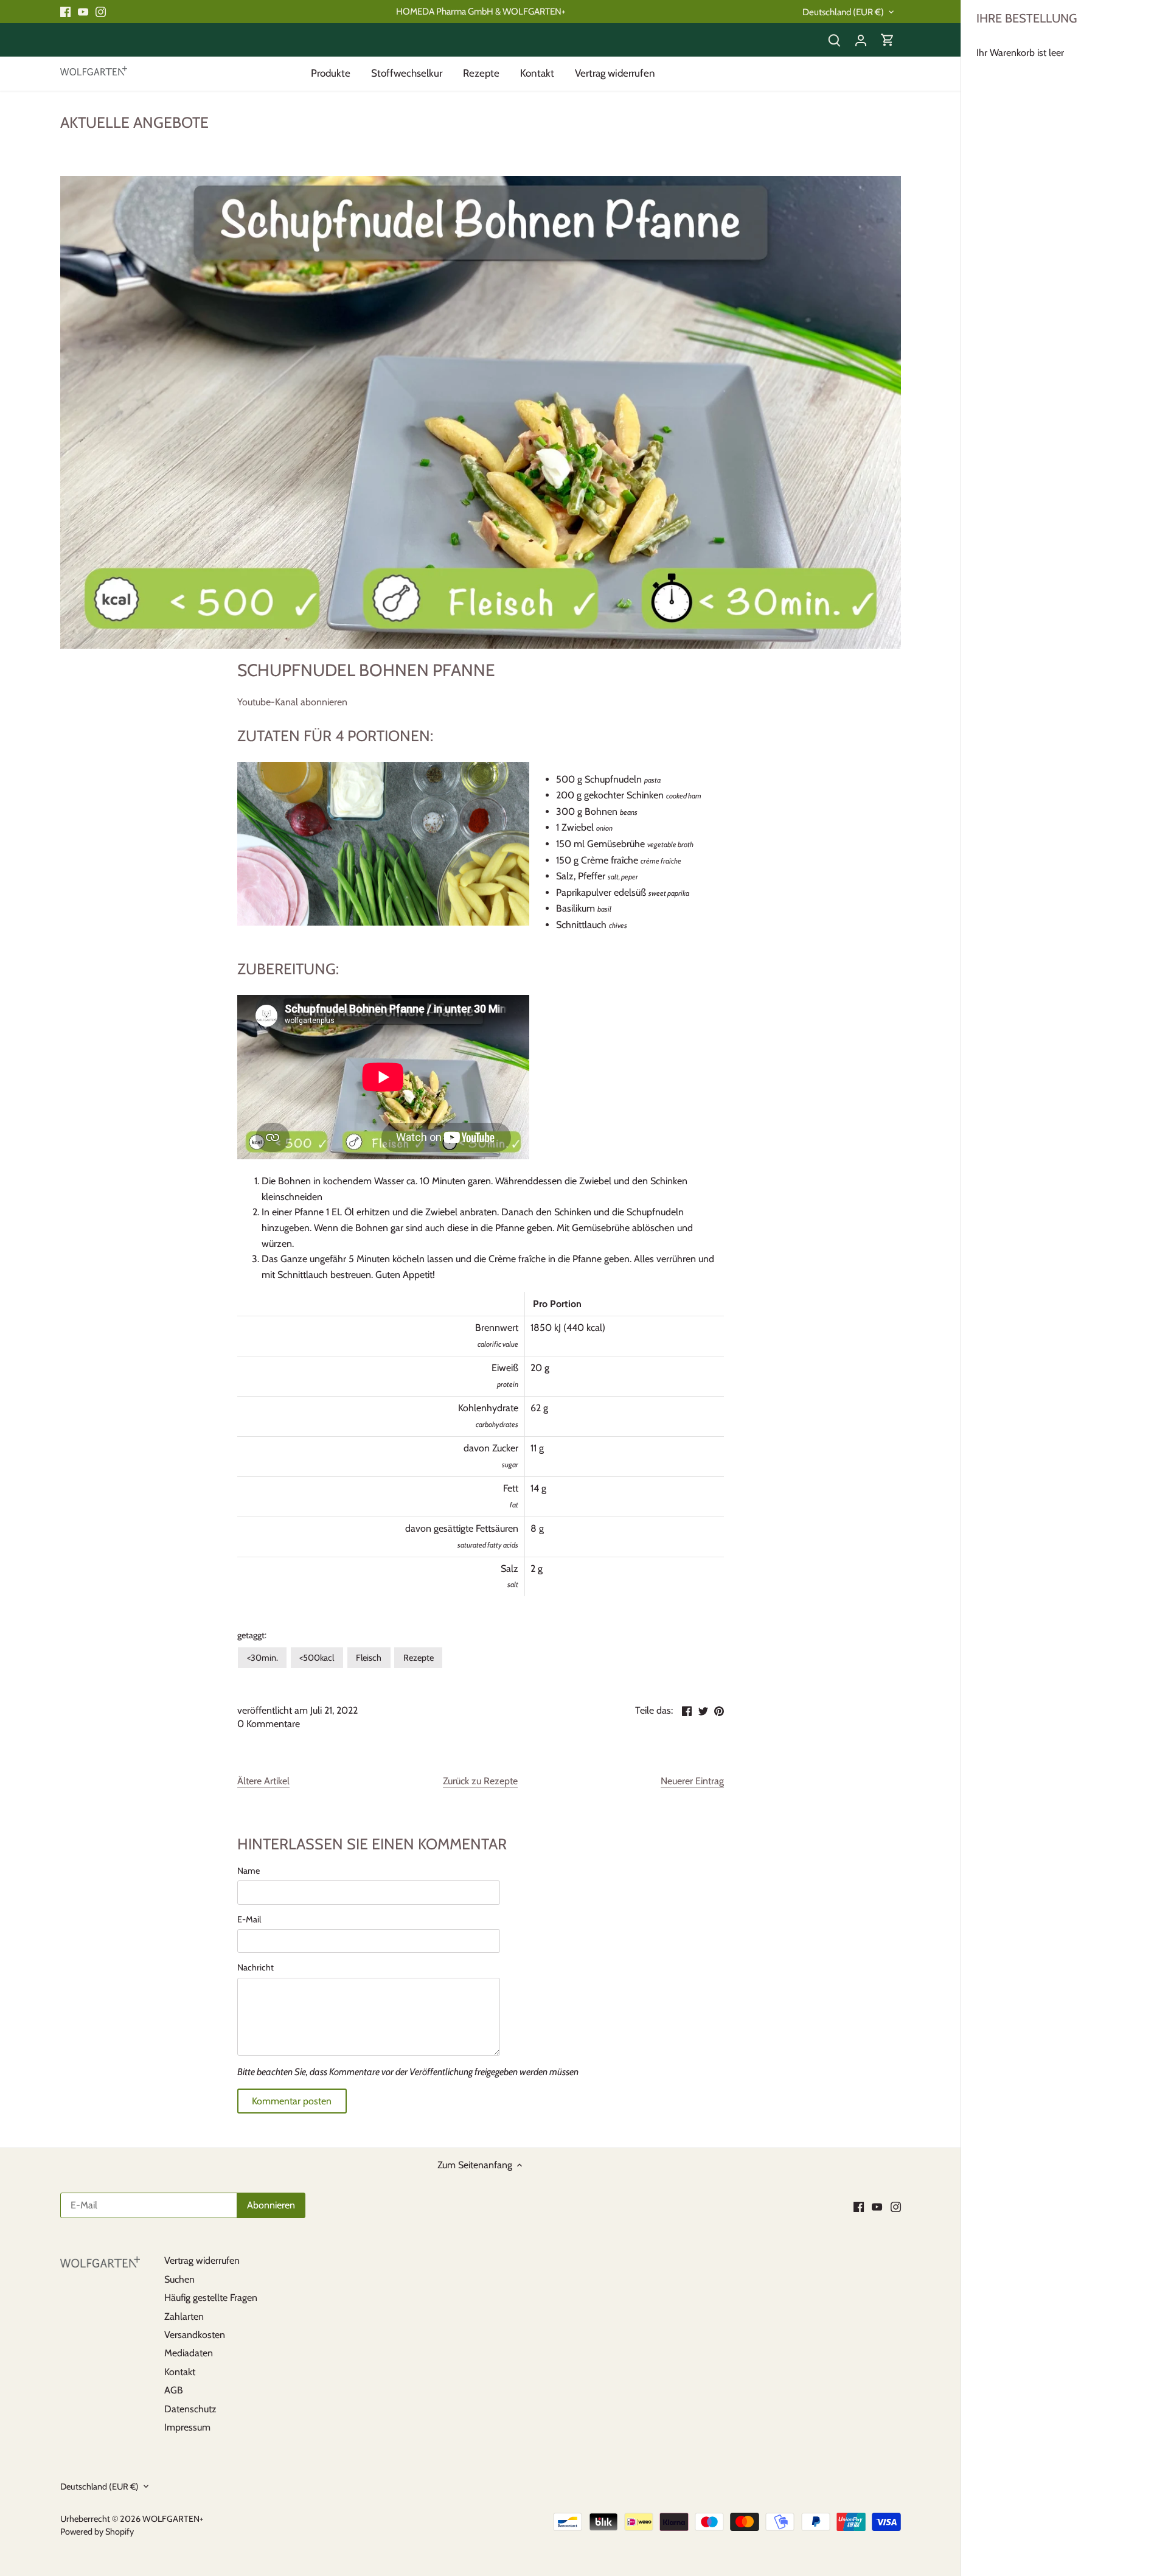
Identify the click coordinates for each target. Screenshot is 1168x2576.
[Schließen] (1127, 2381)
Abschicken (1081, 2514)
